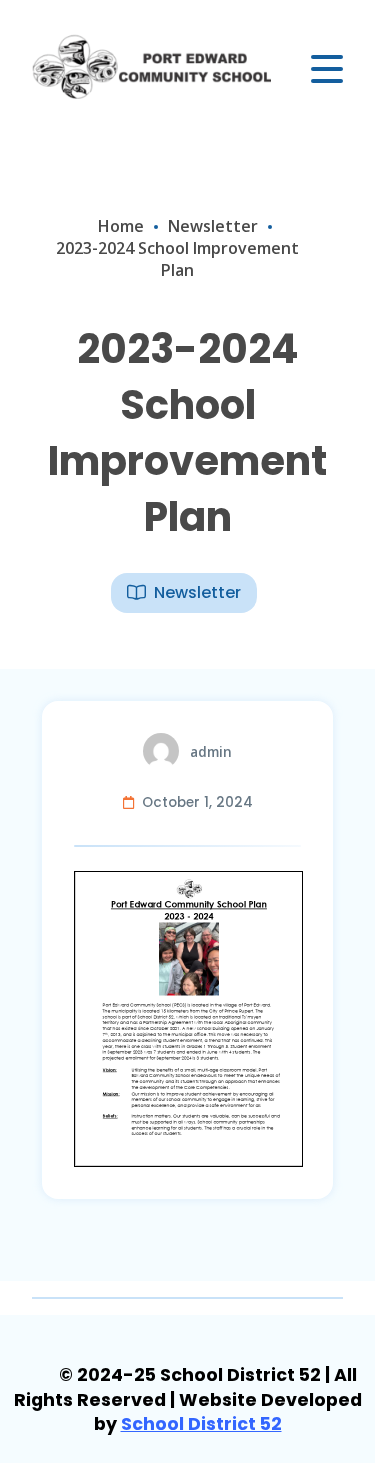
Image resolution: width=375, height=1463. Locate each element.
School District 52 (201, 1424)
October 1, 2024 (197, 802)
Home (121, 226)
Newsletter (213, 226)
